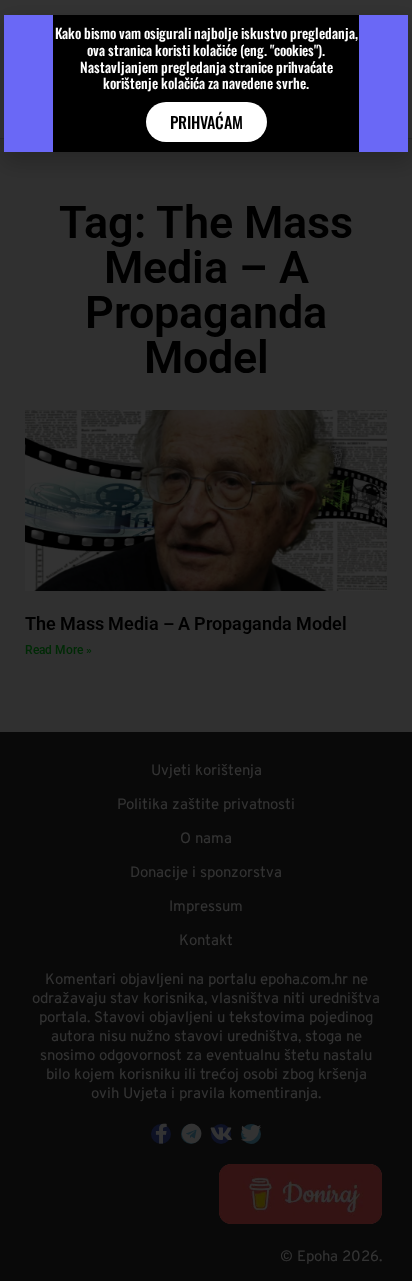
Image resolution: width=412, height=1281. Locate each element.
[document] (206, 640)
